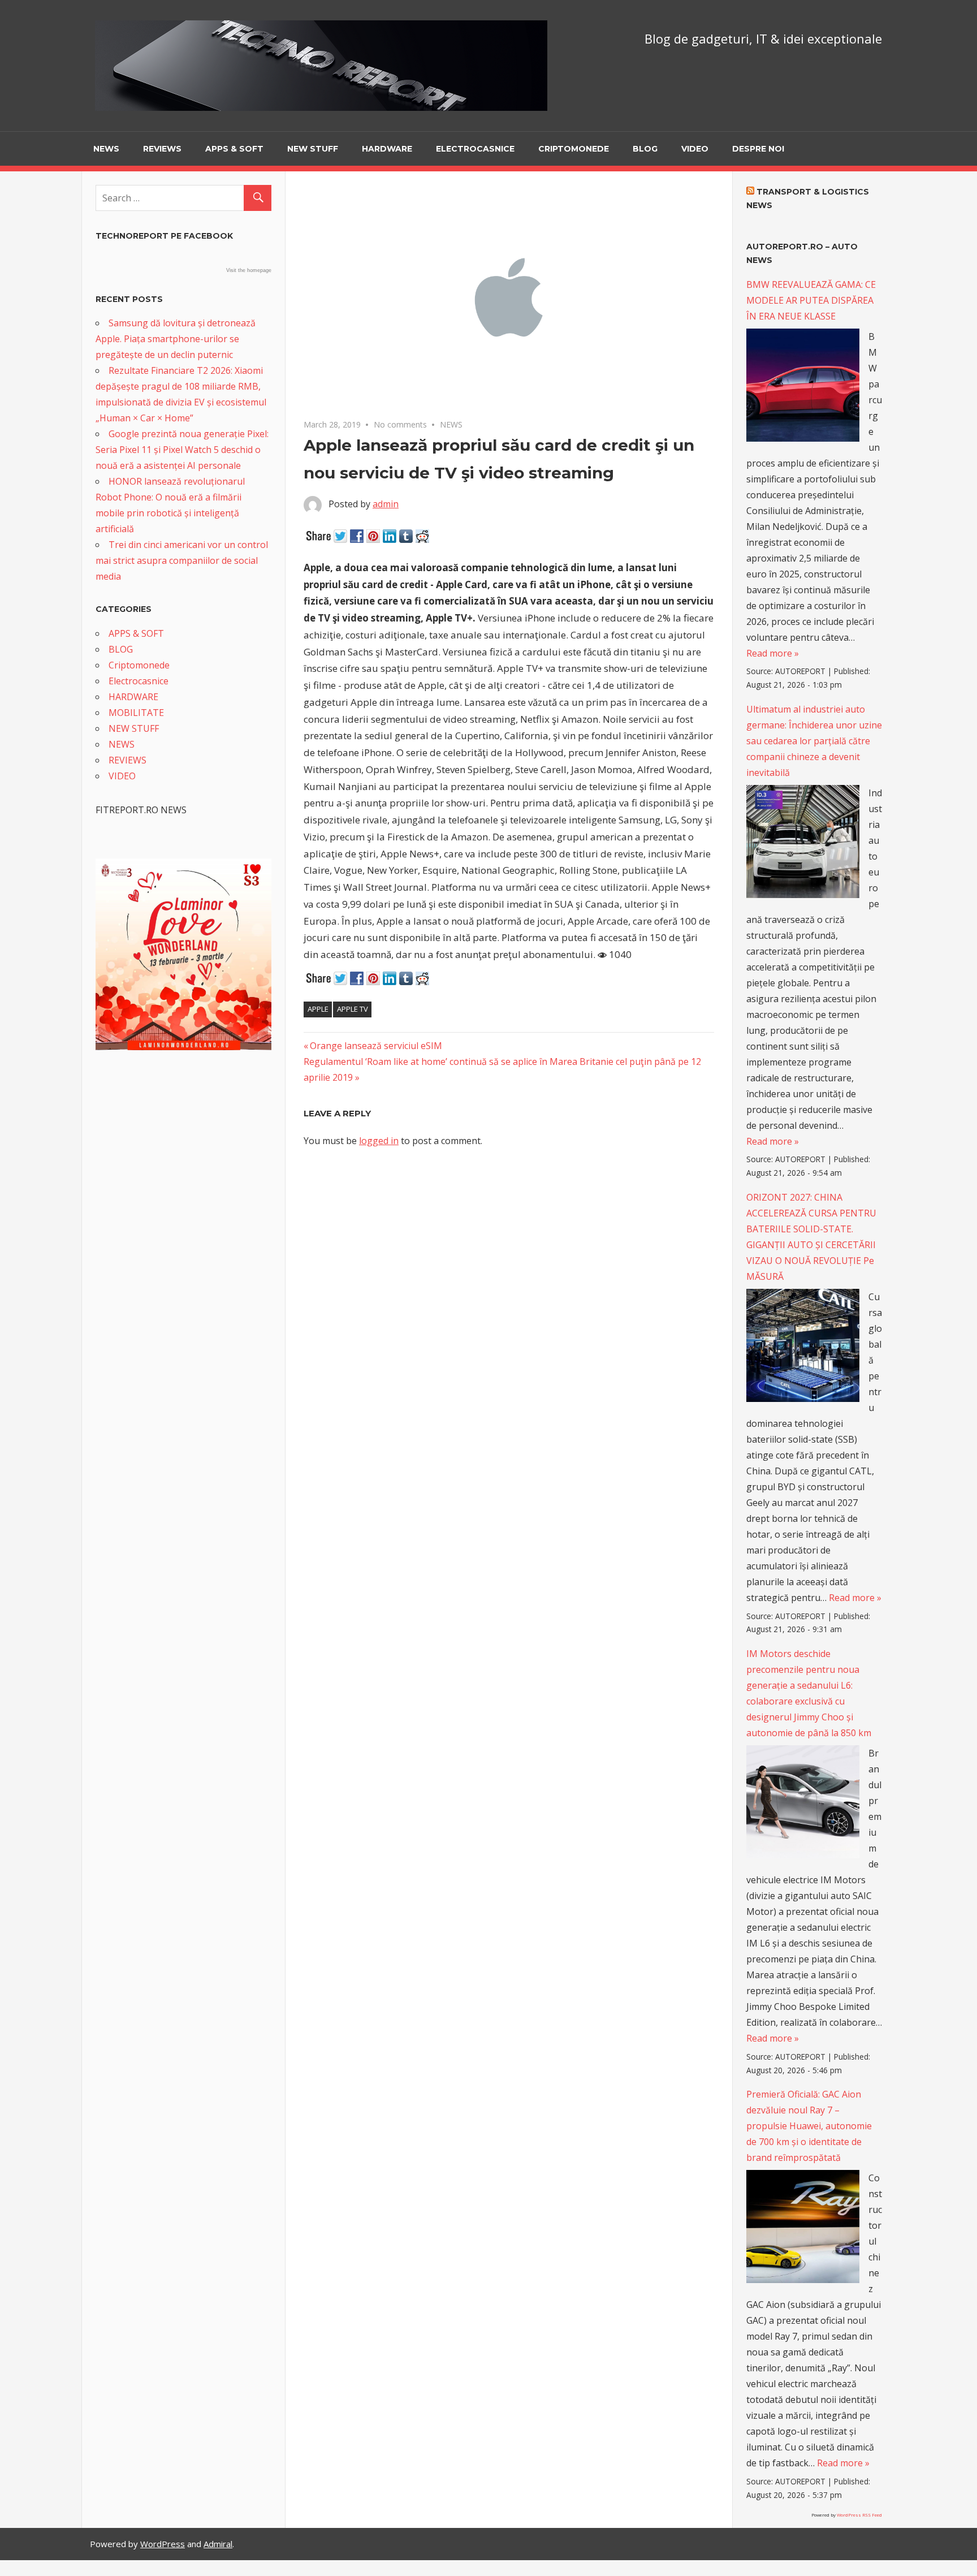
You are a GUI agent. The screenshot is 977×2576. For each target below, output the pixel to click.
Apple (318, 1009)
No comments (400, 424)
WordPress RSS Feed (859, 2515)
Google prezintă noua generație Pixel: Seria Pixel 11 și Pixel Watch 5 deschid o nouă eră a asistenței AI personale (182, 450)
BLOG (645, 149)
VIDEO (695, 149)
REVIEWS (162, 149)
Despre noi (758, 149)
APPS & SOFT (234, 149)
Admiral (218, 2544)
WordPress (163, 2544)
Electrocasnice (475, 149)
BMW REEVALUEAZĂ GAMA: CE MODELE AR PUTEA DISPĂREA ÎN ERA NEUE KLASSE (811, 300)
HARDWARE (387, 149)
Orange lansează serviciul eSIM (376, 1046)
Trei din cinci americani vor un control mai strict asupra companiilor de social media (182, 560)
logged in (379, 1141)
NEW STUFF (313, 149)
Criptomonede (574, 149)
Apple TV (353, 1009)
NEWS (106, 149)
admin (386, 504)
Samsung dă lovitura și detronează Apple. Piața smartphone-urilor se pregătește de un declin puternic (176, 339)
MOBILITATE (136, 713)
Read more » (773, 653)
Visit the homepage (249, 270)
